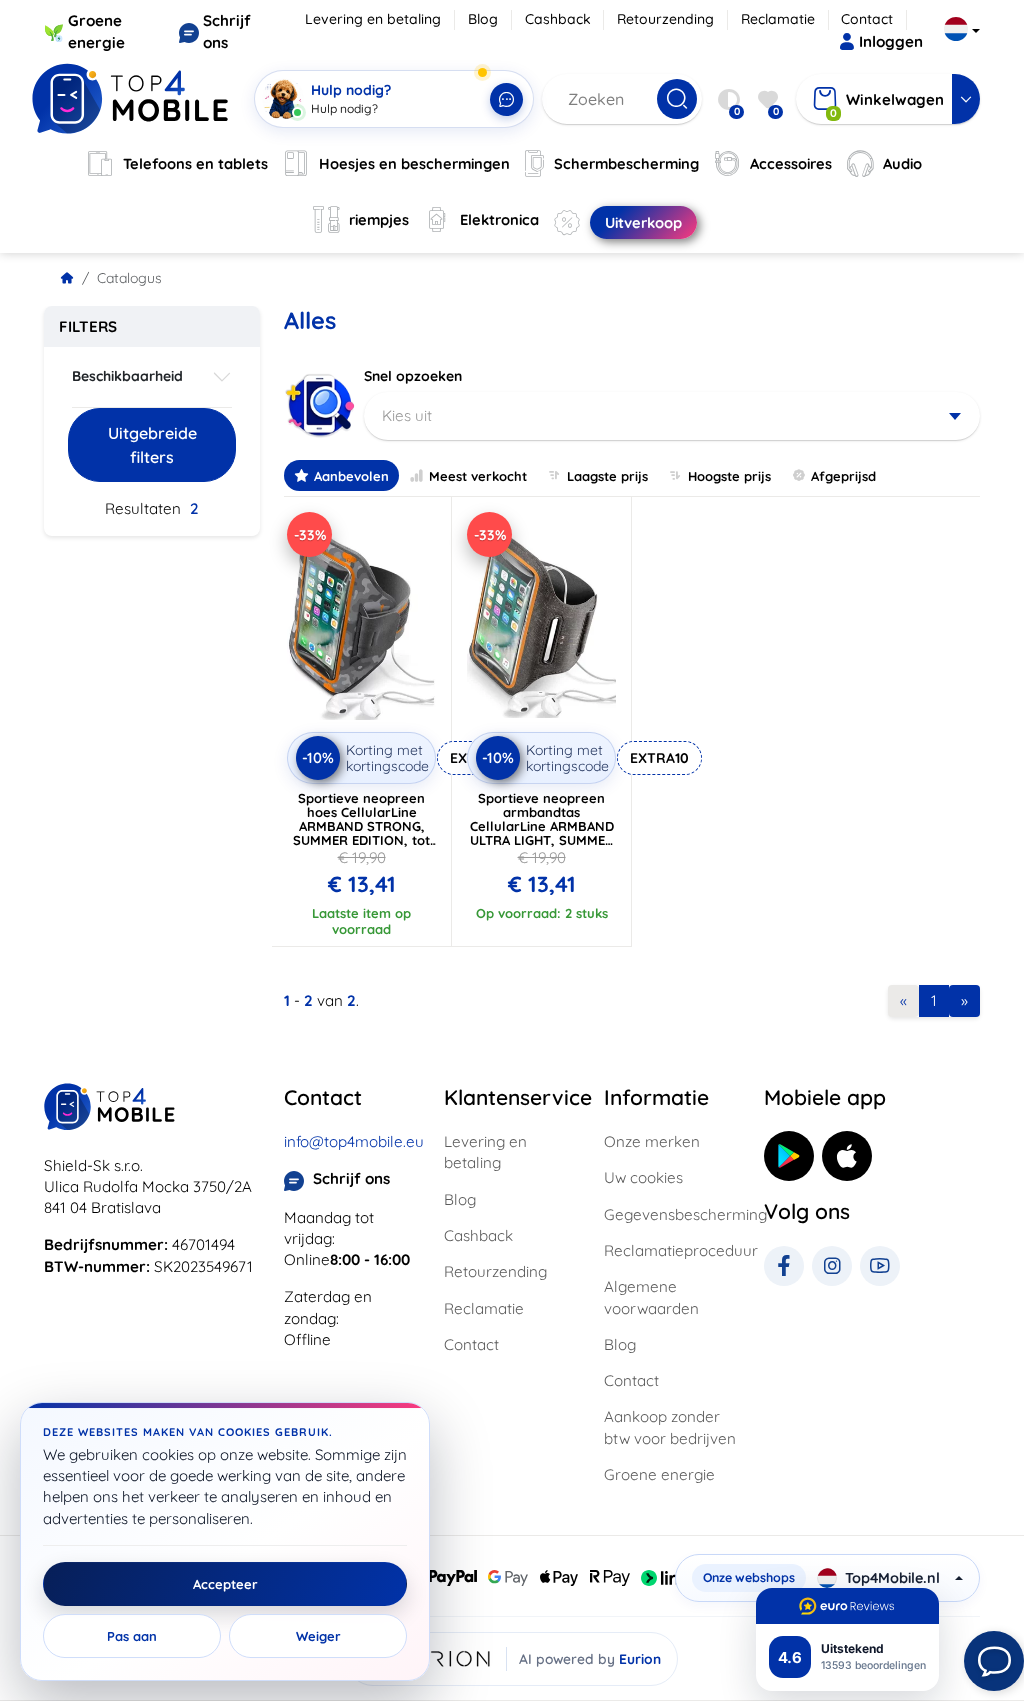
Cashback (558, 19)
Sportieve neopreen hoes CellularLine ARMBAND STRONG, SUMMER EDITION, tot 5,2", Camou (361, 826)
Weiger (318, 1636)
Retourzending (665, 19)
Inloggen (891, 41)
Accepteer (225, 1584)
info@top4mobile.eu (354, 1141)
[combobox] (672, 416)
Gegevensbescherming (672, 1214)
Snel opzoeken (413, 376)
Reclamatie (778, 19)
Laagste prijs (607, 476)
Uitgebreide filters (152, 445)
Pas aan (132, 1636)
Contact (867, 19)
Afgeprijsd (843, 476)
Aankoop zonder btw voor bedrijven (670, 1427)
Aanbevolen (351, 476)
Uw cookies (643, 1177)
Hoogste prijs (729, 476)
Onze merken (652, 1141)
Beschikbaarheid (127, 376)
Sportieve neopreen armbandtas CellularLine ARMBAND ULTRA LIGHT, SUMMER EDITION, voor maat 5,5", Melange (542, 833)
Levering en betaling (373, 19)
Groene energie (659, 1474)
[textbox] (672, 416)
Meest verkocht (478, 476)
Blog (483, 19)
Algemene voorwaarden (651, 1297)
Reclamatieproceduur (672, 1250)
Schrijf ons (351, 1178)
